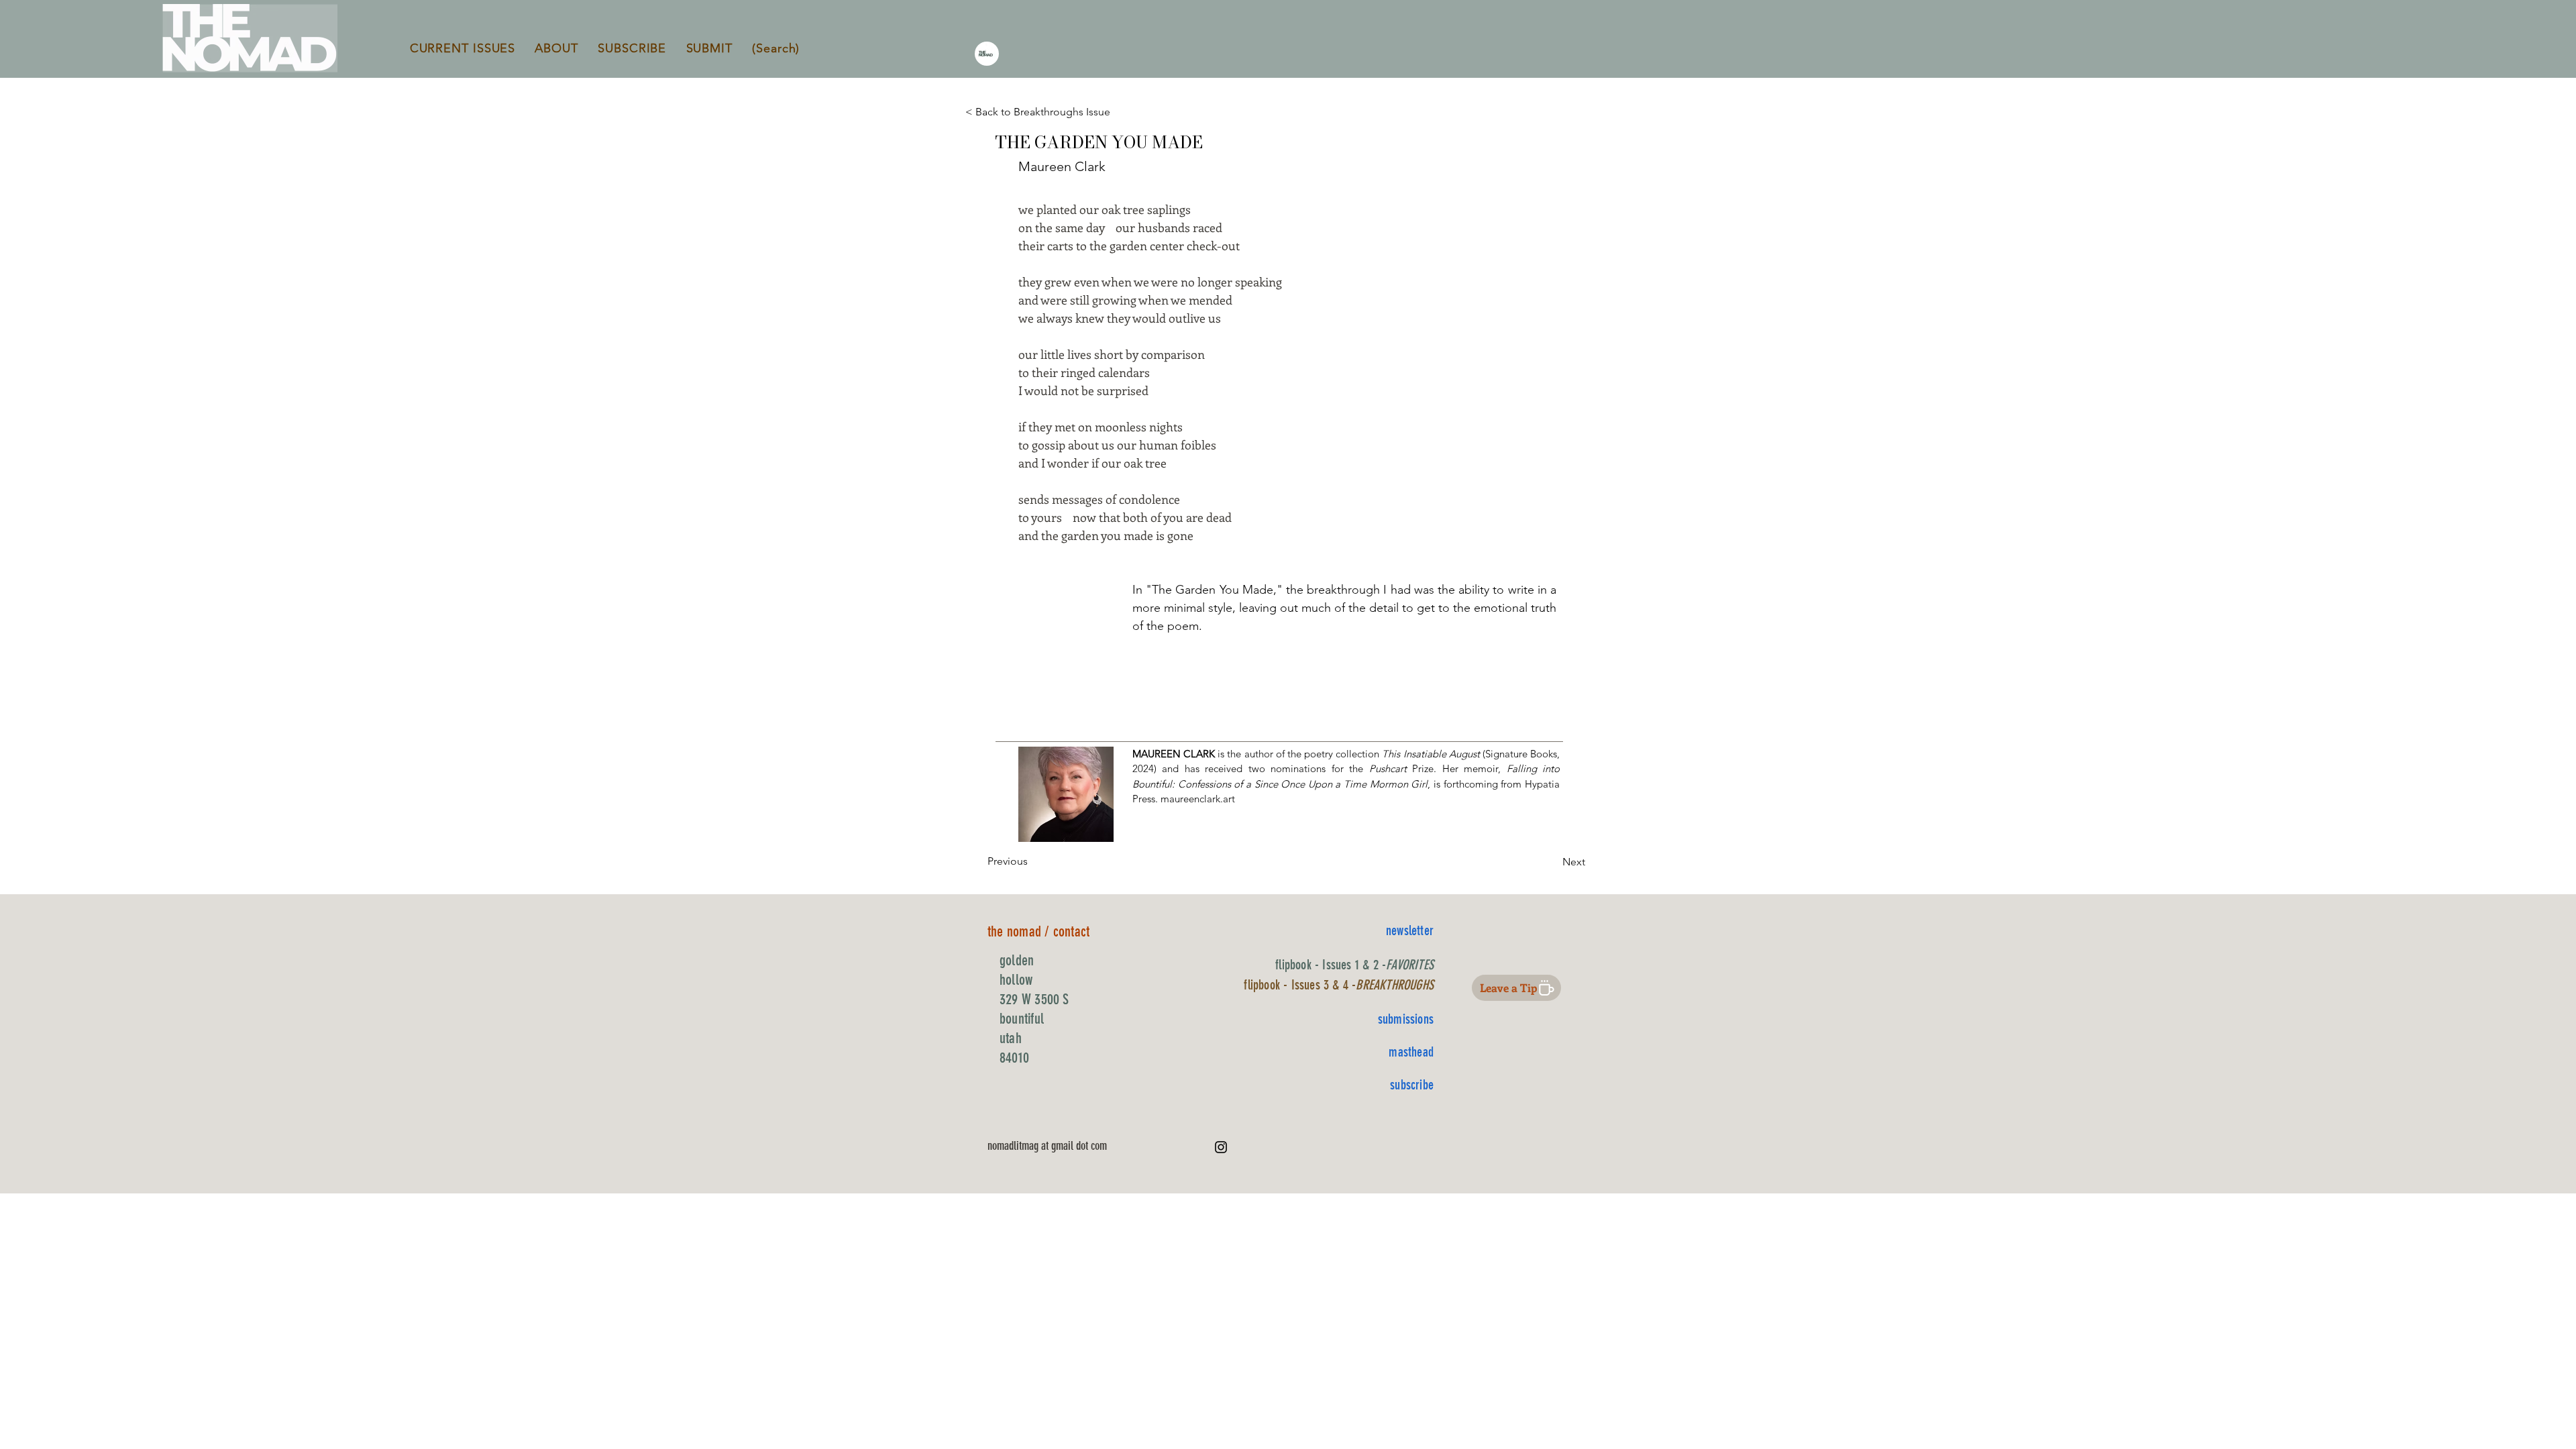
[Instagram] (1221, 1147)
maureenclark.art (1198, 799)
